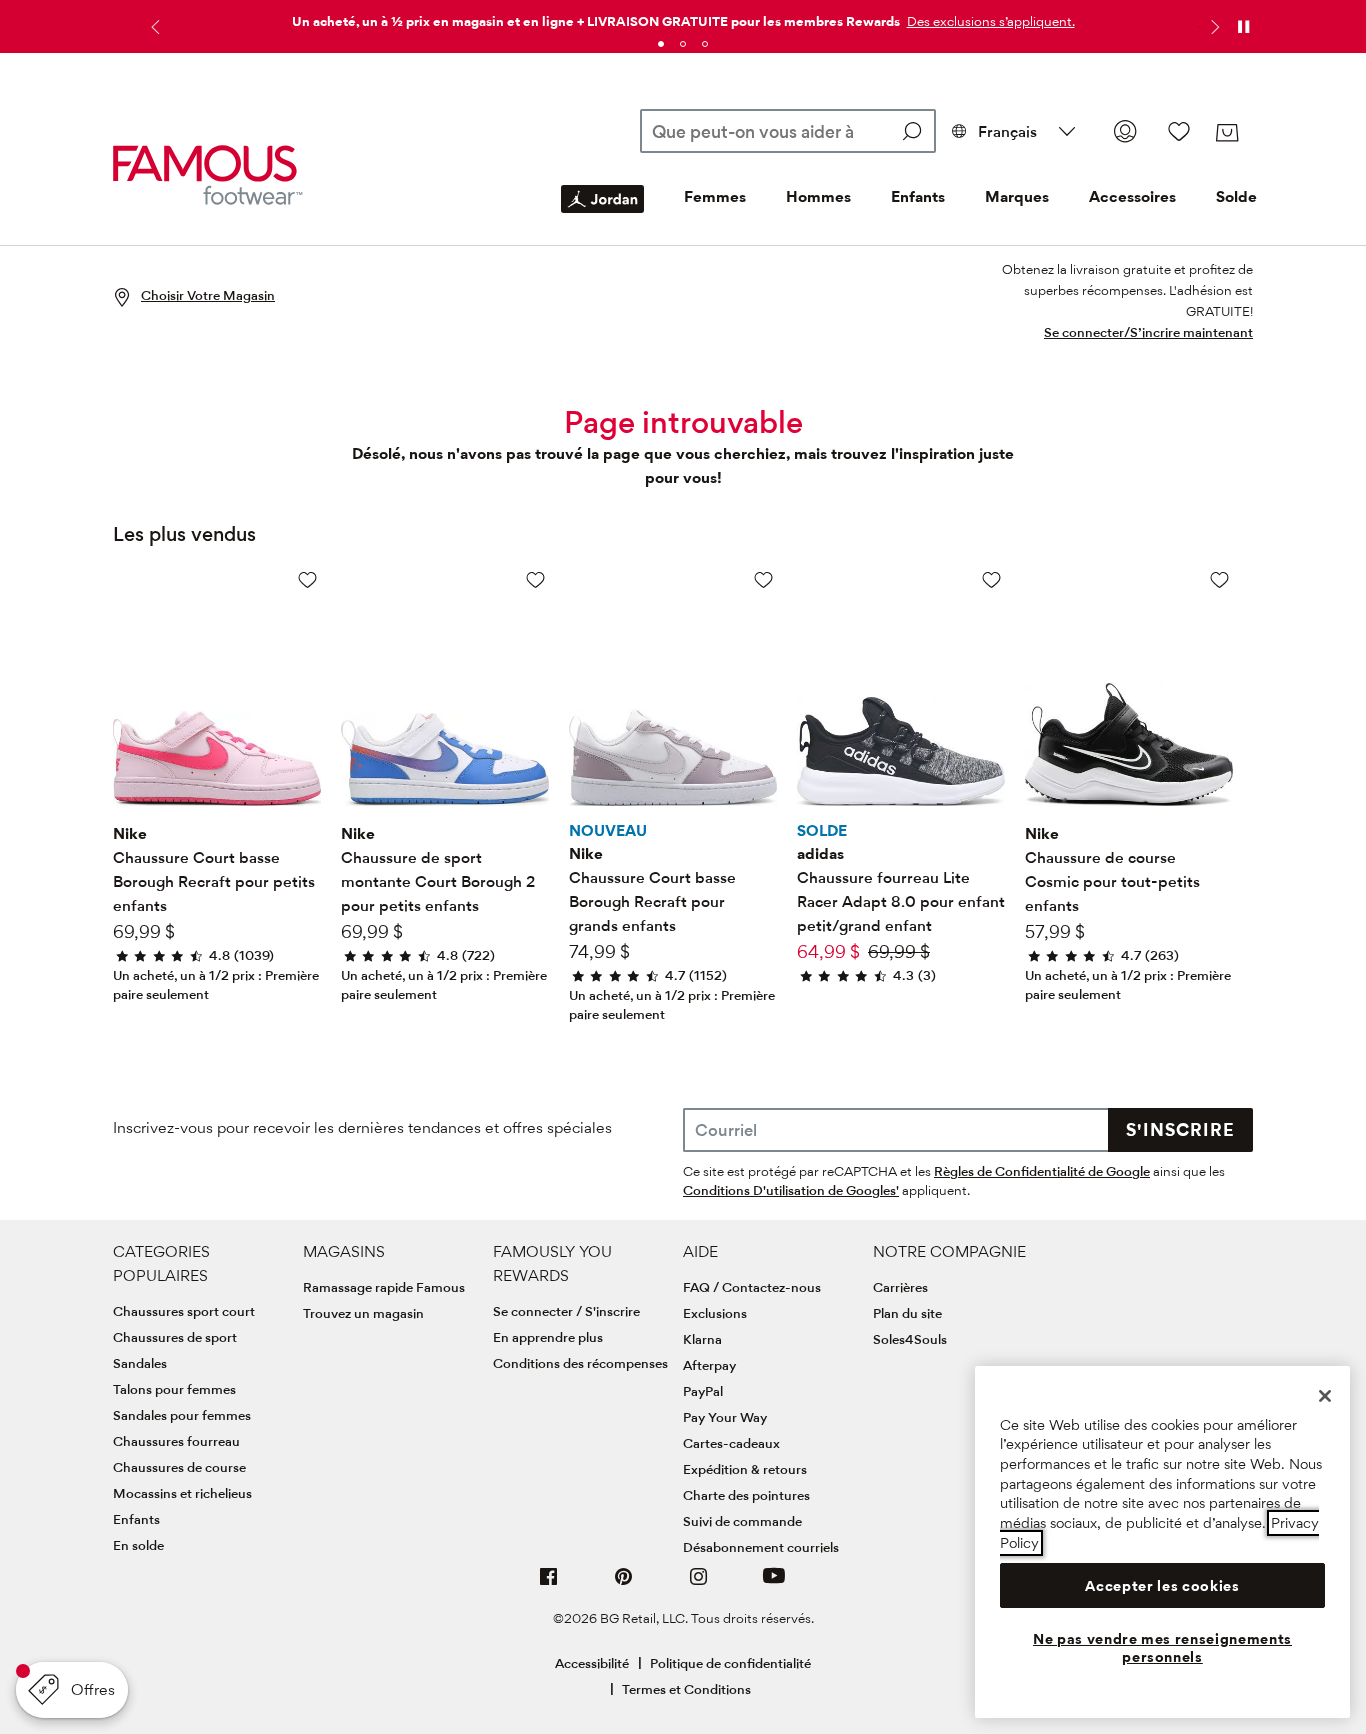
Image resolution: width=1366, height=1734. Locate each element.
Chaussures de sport (175, 1337)
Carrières (900, 1287)
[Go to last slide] (153, 27)
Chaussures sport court (184, 1311)
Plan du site (907, 1313)
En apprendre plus (548, 1337)
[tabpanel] (683, 17)
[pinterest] (624, 1584)
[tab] (661, 44)
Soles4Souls (910, 1339)
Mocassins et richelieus (182, 1493)
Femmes (715, 196)
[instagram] (699, 1584)
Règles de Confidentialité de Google (1042, 1171)
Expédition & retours (745, 1469)
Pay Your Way (725, 1417)
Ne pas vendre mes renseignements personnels (1162, 1648)
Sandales (140, 1363)
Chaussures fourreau (176, 1441)
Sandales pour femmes (182, 1415)
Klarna (702, 1339)
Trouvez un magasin (363, 1313)
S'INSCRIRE (1180, 1129)
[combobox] (788, 131)
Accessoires (1132, 196)
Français (1007, 131)
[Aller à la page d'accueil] (208, 175)
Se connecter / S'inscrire (566, 1311)
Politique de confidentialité (730, 1663)
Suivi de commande (742, 1521)
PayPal (703, 1391)
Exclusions (715, 1313)
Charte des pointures (746, 1495)
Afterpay (709, 1365)
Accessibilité (592, 1663)
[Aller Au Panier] (1226, 133)
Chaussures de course (179, 1467)
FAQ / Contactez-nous (752, 1287)
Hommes (818, 196)
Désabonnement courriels (761, 1547)
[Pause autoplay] (1243, 27)
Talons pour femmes (174, 1389)
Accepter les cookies (1162, 1586)
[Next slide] (1213, 27)
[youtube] (774, 1584)
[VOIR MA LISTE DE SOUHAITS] (1179, 131)
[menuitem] (602, 215)
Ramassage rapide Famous (384, 1287)
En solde (138, 1545)
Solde (1236, 196)
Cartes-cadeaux (731, 1443)
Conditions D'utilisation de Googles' (791, 1190)
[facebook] (549, 1584)
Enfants (918, 196)
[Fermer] (1325, 1396)
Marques (1017, 196)
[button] (989, 21)
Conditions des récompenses (580, 1363)
